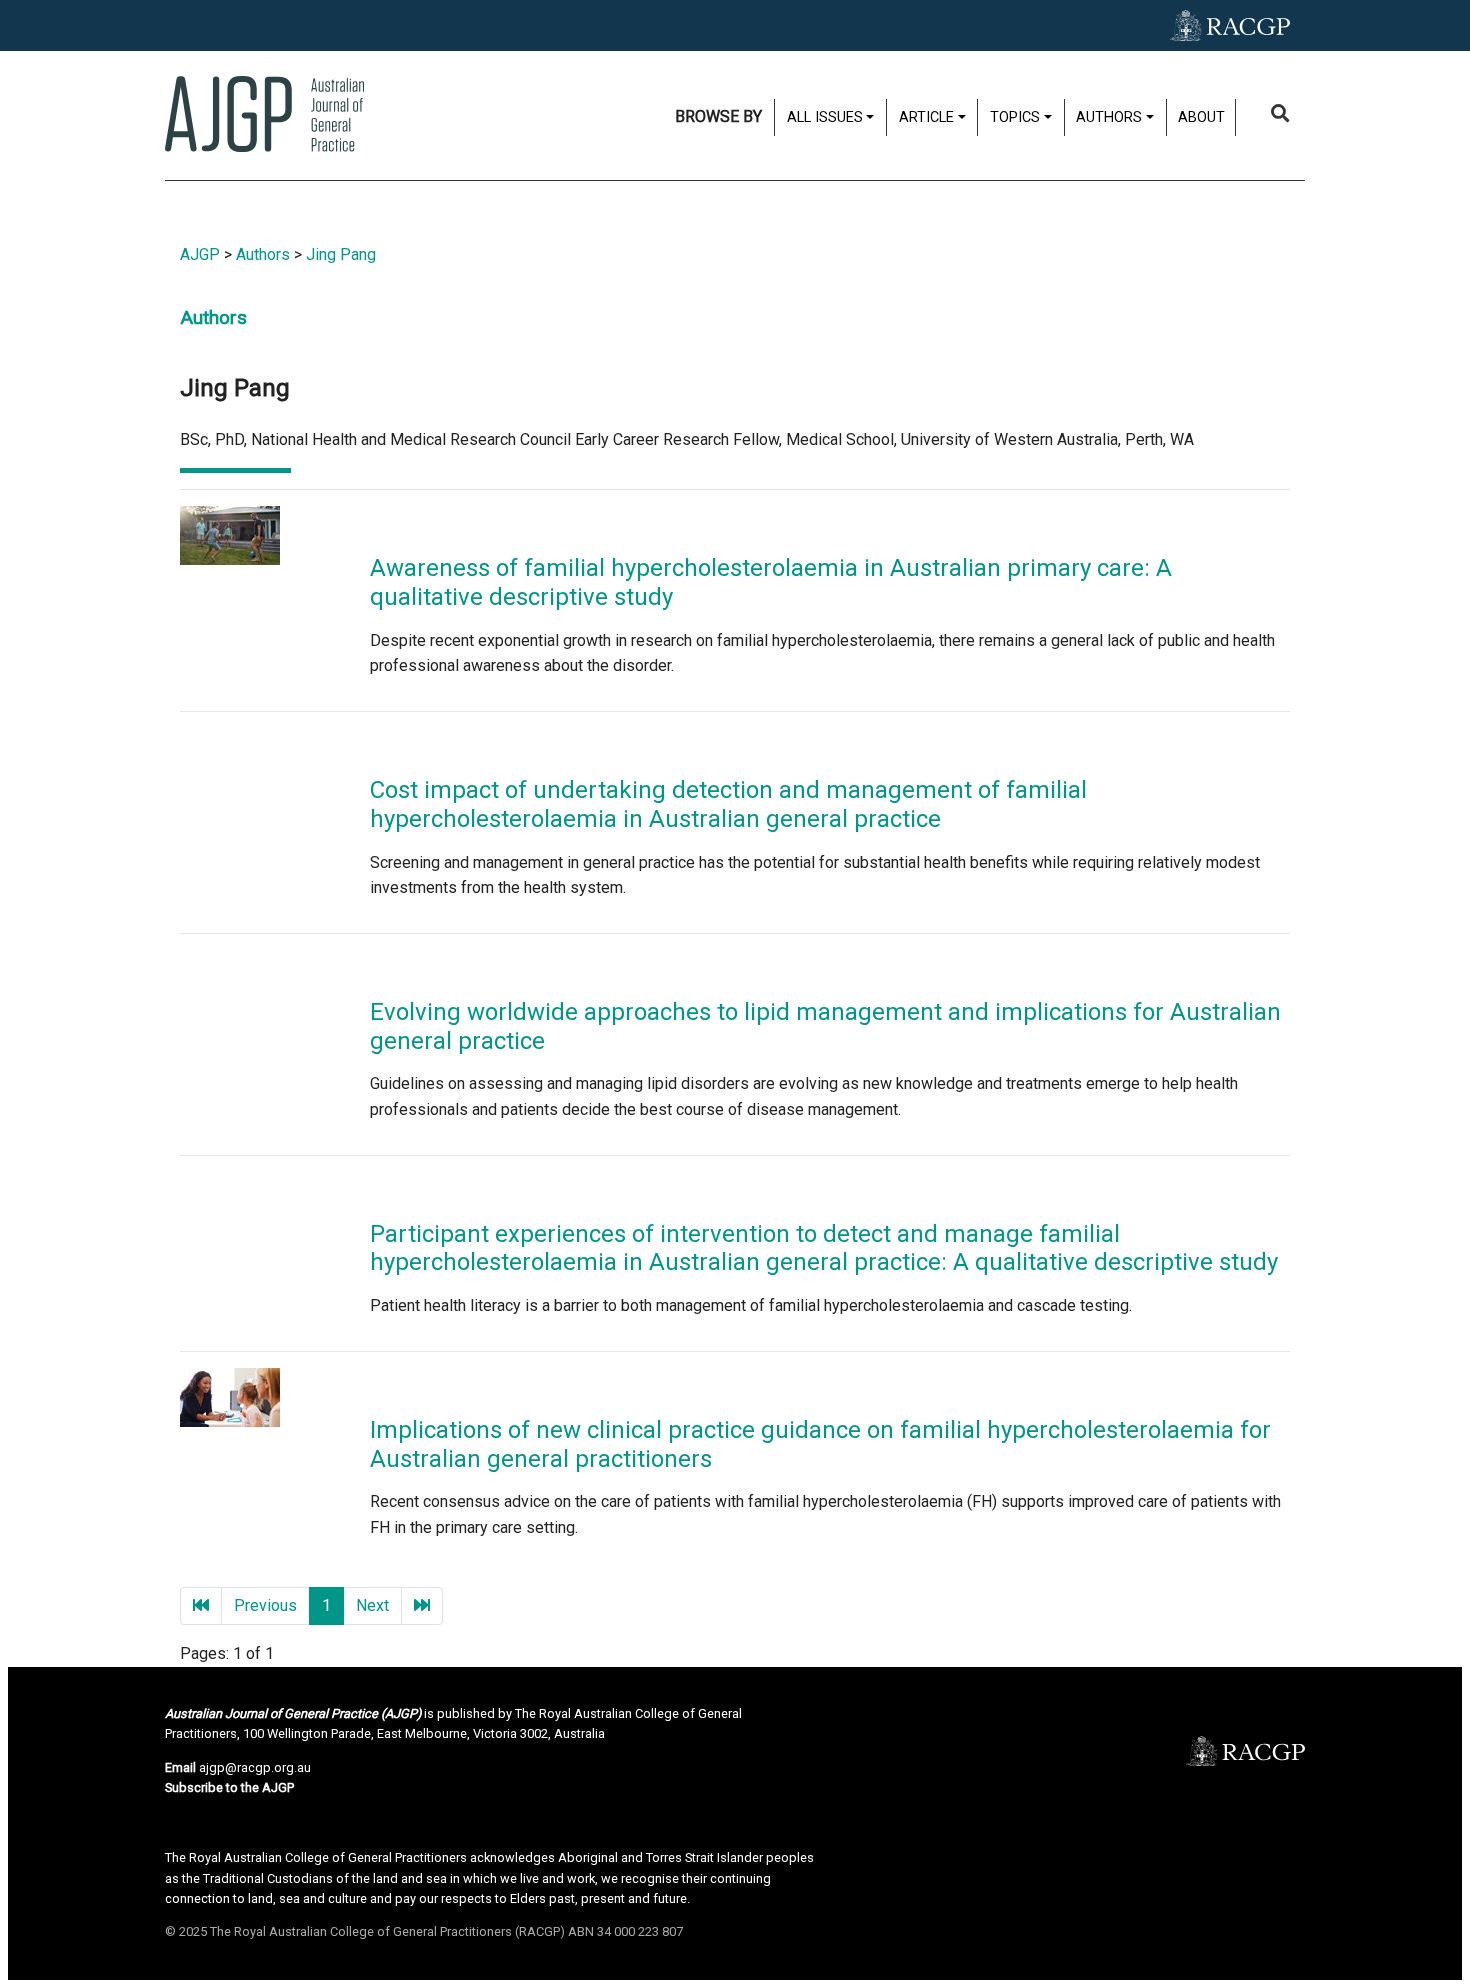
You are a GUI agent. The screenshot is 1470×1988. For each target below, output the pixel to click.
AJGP (200, 254)
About (1201, 117)
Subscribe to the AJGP (229, 1787)
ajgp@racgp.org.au (255, 1767)
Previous (265, 1605)
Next (372, 1605)
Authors (263, 254)
